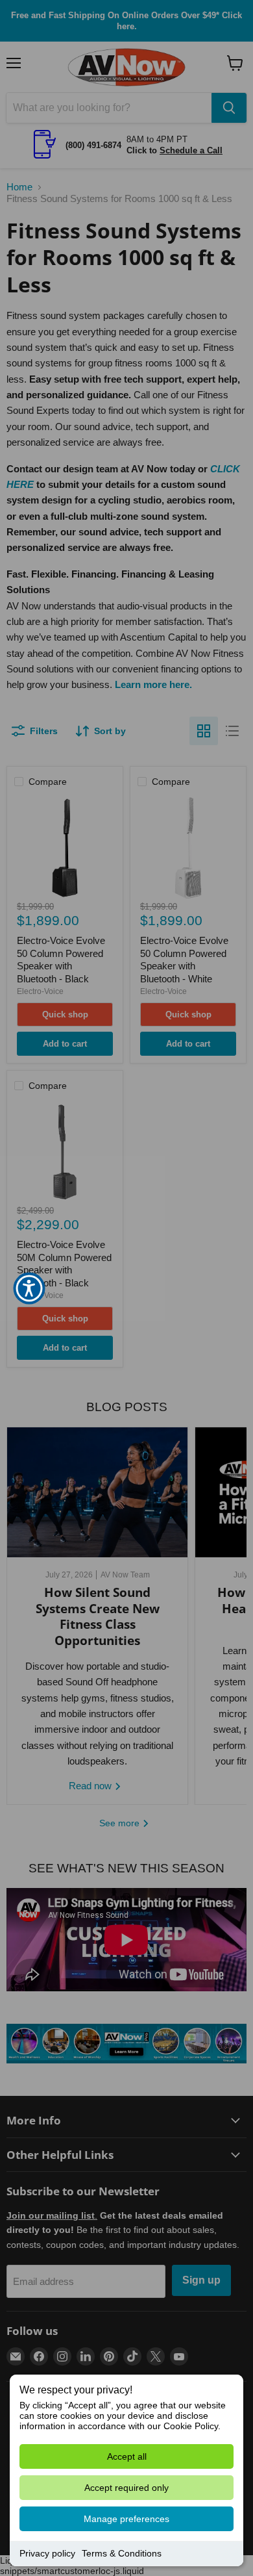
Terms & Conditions (122, 2553)
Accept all (127, 2456)
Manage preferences (126, 2519)
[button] (29, 1288)
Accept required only (126, 2488)
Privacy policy (47, 2553)
